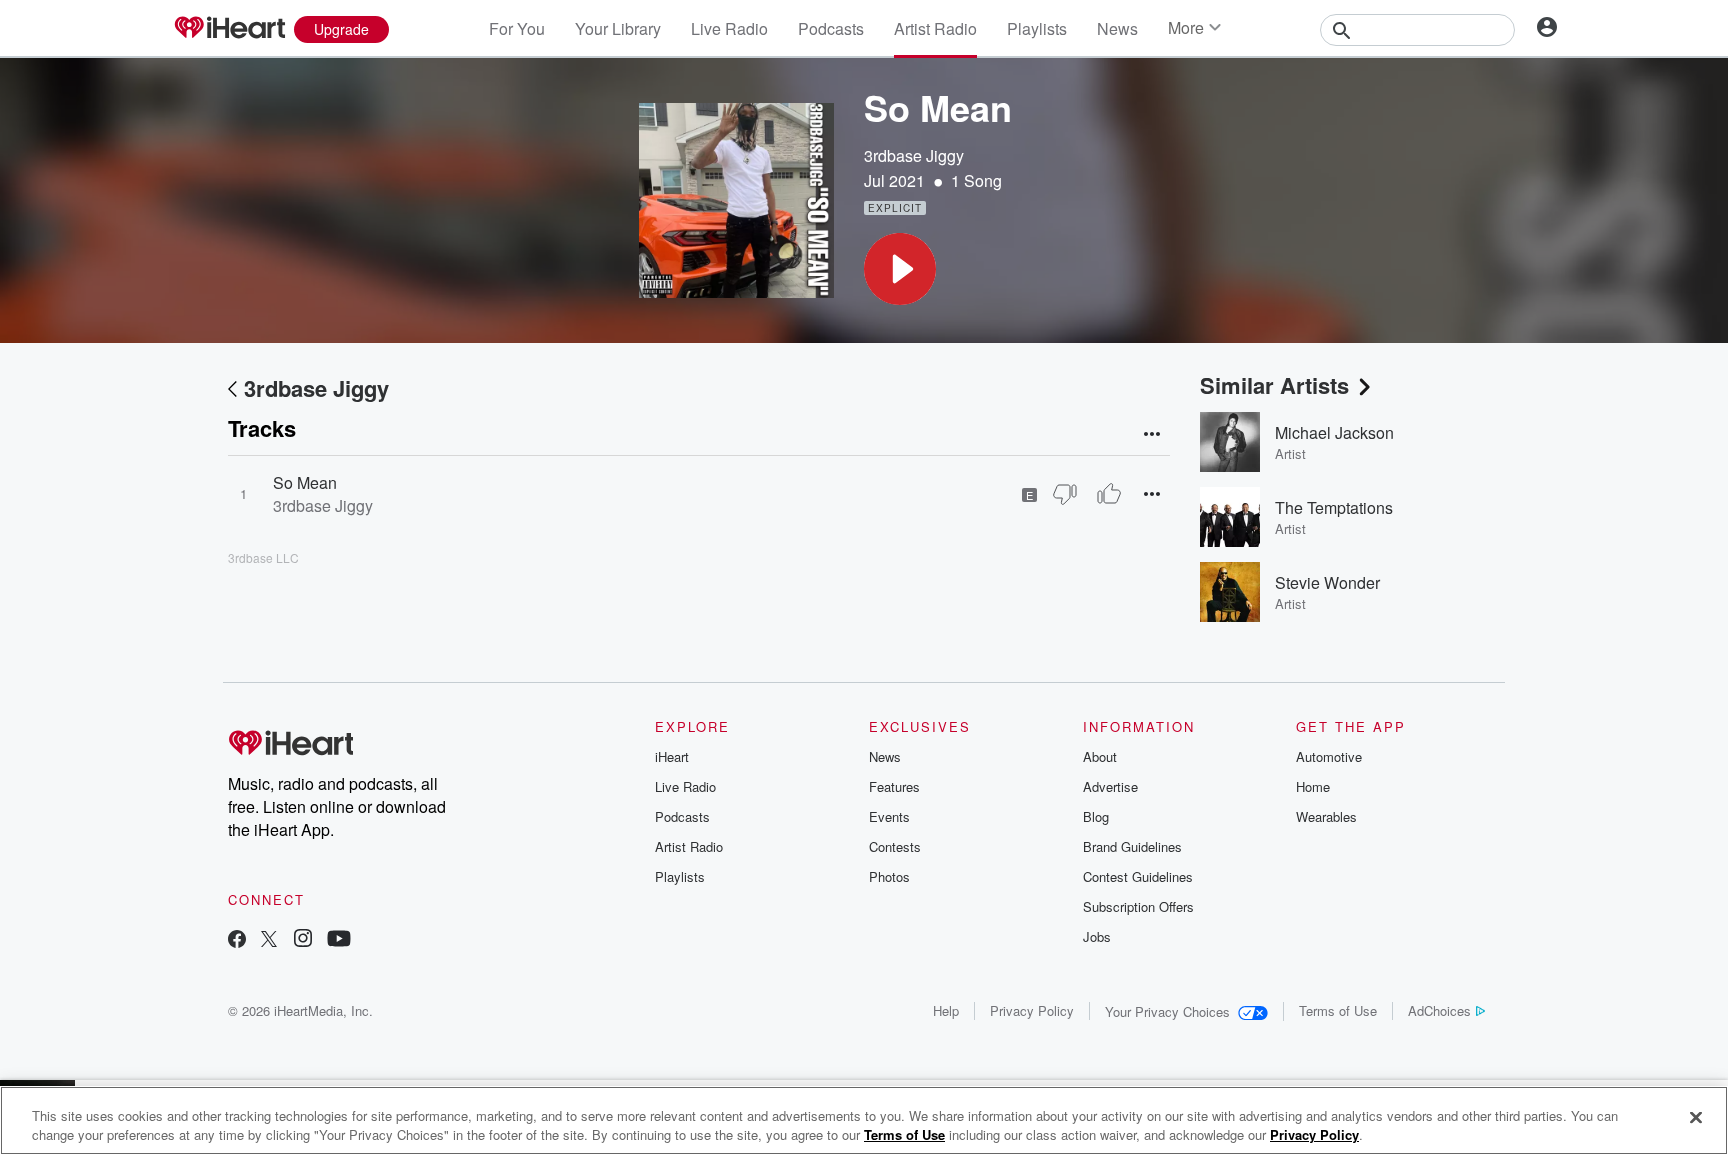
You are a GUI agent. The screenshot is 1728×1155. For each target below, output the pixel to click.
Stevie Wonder (1327, 582)
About (1100, 756)
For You (517, 28)
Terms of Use (1338, 1010)
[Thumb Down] (1065, 494)
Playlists (1037, 28)
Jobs (1097, 936)
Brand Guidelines (1132, 846)
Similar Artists (1274, 385)
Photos (889, 876)
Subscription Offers (1138, 906)
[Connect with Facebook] (237, 940)
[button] (900, 269)
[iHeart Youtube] (339, 940)
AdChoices (1439, 1010)
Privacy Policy (1032, 1010)
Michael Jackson (1334, 432)
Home (1313, 786)
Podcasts (831, 28)
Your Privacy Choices (1167, 1011)
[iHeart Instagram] (303, 940)
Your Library (618, 28)
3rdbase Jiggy (914, 155)
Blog (1096, 816)
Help (946, 1010)
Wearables (1326, 816)
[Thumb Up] (1109, 494)
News (1117, 28)
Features (894, 786)
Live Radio (729, 28)
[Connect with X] (269, 940)
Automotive (1329, 756)
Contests (895, 846)
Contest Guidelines (1138, 876)
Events (889, 816)
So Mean (305, 482)
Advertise (1110, 786)
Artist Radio (935, 28)
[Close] (1696, 1118)
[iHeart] (229, 29)
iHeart (672, 756)
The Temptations (1334, 507)
